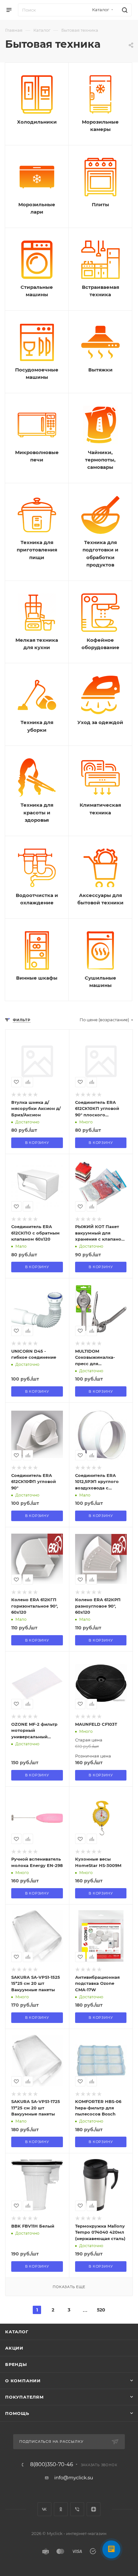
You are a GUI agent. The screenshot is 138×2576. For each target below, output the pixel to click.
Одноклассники (61, 2509)
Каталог (17, 2332)
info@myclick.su (74, 2478)
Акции (14, 2348)
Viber (77, 2509)
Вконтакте (44, 2509)
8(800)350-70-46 (52, 2465)
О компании (23, 2381)
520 (101, 2310)
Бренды (16, 2364)
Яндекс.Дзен (94, 2509)
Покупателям (25, 2397)
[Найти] (124, 10)
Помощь (17, 2413)
